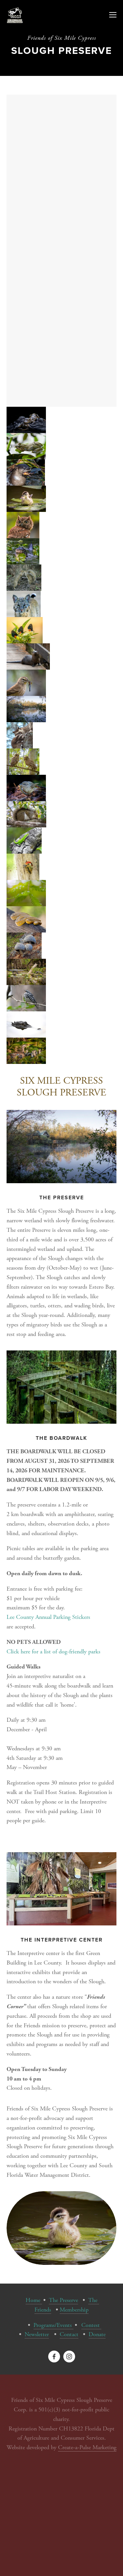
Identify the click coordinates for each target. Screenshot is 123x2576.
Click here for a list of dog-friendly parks (53, 1652)
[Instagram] (69, 2357)
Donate (97, 2334)
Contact (69, 2334)
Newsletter (37, 2334)
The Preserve (63, 2300)
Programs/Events (53, 2325)
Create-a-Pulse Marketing (87, 2447)
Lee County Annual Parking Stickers (48, 1617)
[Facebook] (54, 2357)
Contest (91, 2325)
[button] (26, 420)
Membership (74, 2310)
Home (34, 2300)
